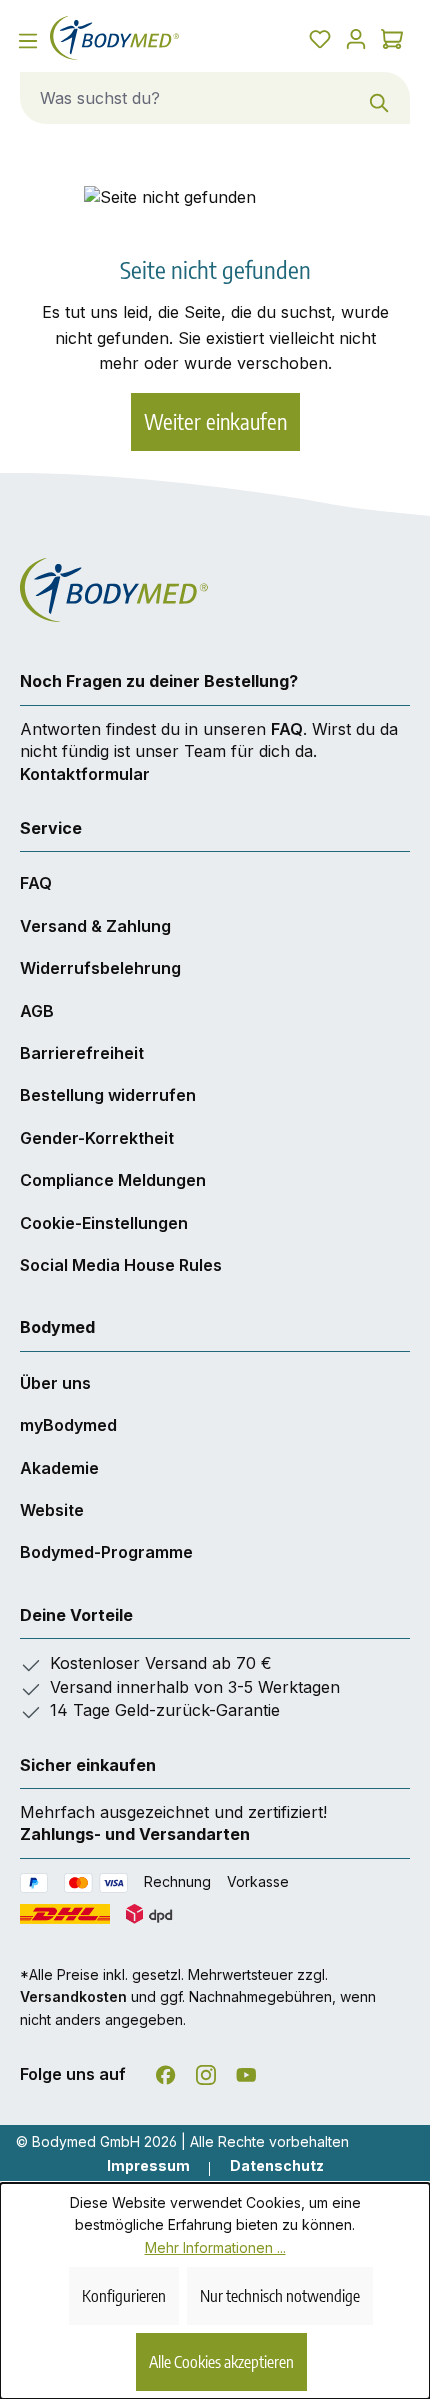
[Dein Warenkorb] (392, 38)
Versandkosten (73, 1996)
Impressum (148, 2165)
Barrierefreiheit (82, 1053)
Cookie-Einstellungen (104, 1223)
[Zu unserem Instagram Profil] (206, 2071)
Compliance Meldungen (113, 1180)
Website (52, 1510)
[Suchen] (380, 98)
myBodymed (68, 1425)
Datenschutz (277, 2165)
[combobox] (185, 98)
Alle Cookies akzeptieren (221, 2362)
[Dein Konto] (356, 38)
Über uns (55, 1383)
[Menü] (28, 40)
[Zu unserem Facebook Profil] (166, 2071)
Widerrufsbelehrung (100, 968)
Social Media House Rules (121, 1265)
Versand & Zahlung (95, 926)
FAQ (287, 729)
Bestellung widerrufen (108, 1095)
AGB (37, 1011)
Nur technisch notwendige (280, 2296)
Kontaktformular (85, 774)
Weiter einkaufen (215, 421)
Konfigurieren (124, 2296)
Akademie (59, 1468)
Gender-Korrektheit (97, 1138)
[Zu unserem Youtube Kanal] (246, 2071)
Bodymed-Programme (106, 1552)
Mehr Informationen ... (215, 2247)
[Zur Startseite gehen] (126, 38)
